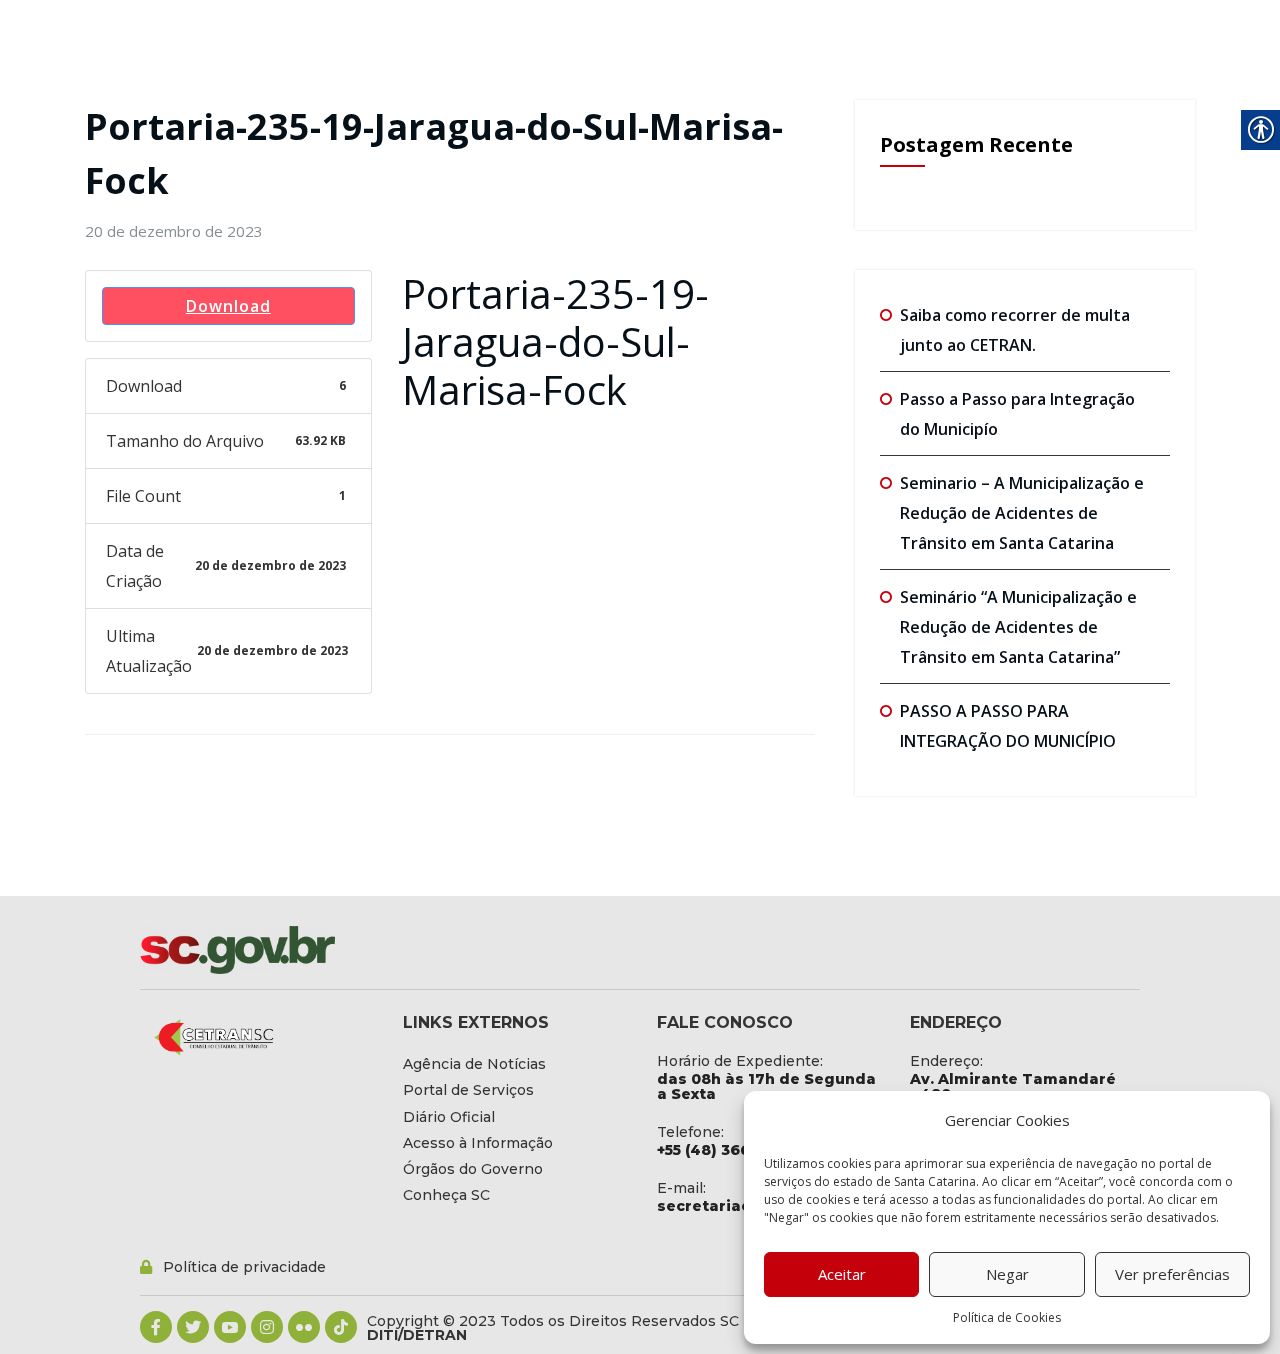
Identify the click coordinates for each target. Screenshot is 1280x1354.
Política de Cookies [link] (1007, 1317)
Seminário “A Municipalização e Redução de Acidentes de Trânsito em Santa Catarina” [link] (1018, 627)
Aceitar (842, 1274)
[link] (174, 231)
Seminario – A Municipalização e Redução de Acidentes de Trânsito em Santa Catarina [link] (1022, 513)
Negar (1007, 1274)
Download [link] (228, 306)
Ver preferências (1172, 1274)
